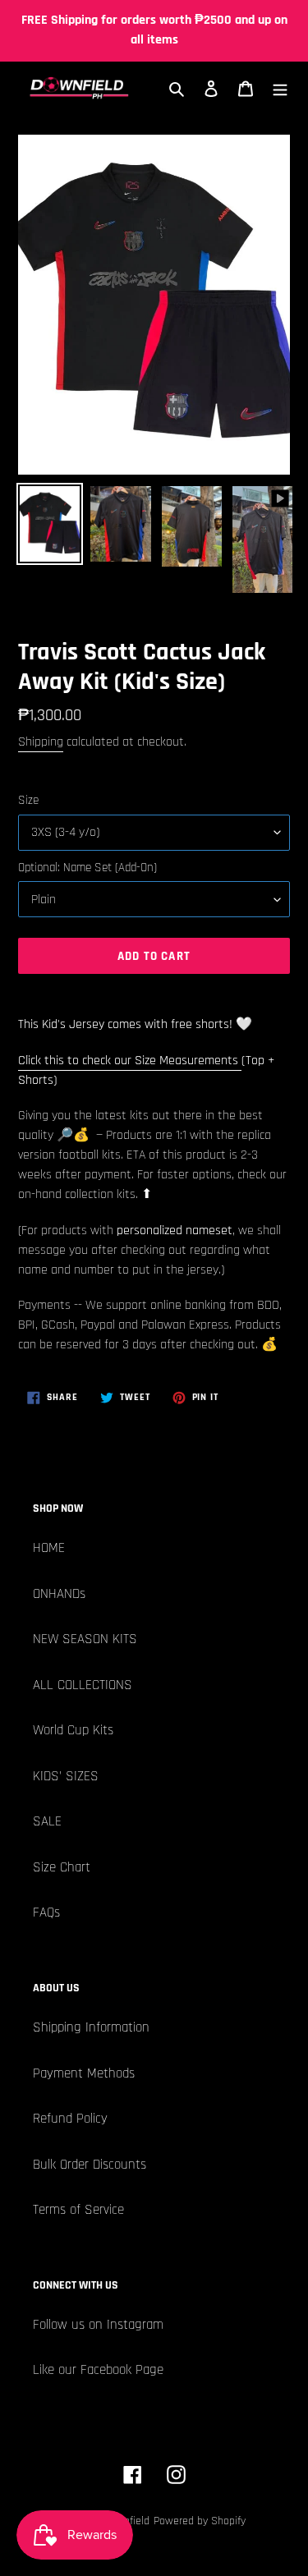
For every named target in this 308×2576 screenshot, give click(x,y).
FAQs (46, 1912)
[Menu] (280, 89)
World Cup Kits (73, 1730)
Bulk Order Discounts (90, 2165)
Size (28, 800)
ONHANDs (59, 1594)
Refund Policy (70, 2119)
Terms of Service (78, 2210)
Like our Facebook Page (98, 2370)
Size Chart (62, 1867)
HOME (49, 1548)
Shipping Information (91, 2027)
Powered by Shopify (200, 2521)
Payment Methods (84, 2073)
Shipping (41, 742)
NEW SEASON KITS (85, 1639)
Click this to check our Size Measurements (130, 1061)
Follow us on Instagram (98, 2325)
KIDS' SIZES (66, 1776)
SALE (47, 1821)
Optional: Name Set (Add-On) (87, 868)
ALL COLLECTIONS (83, 1685)
